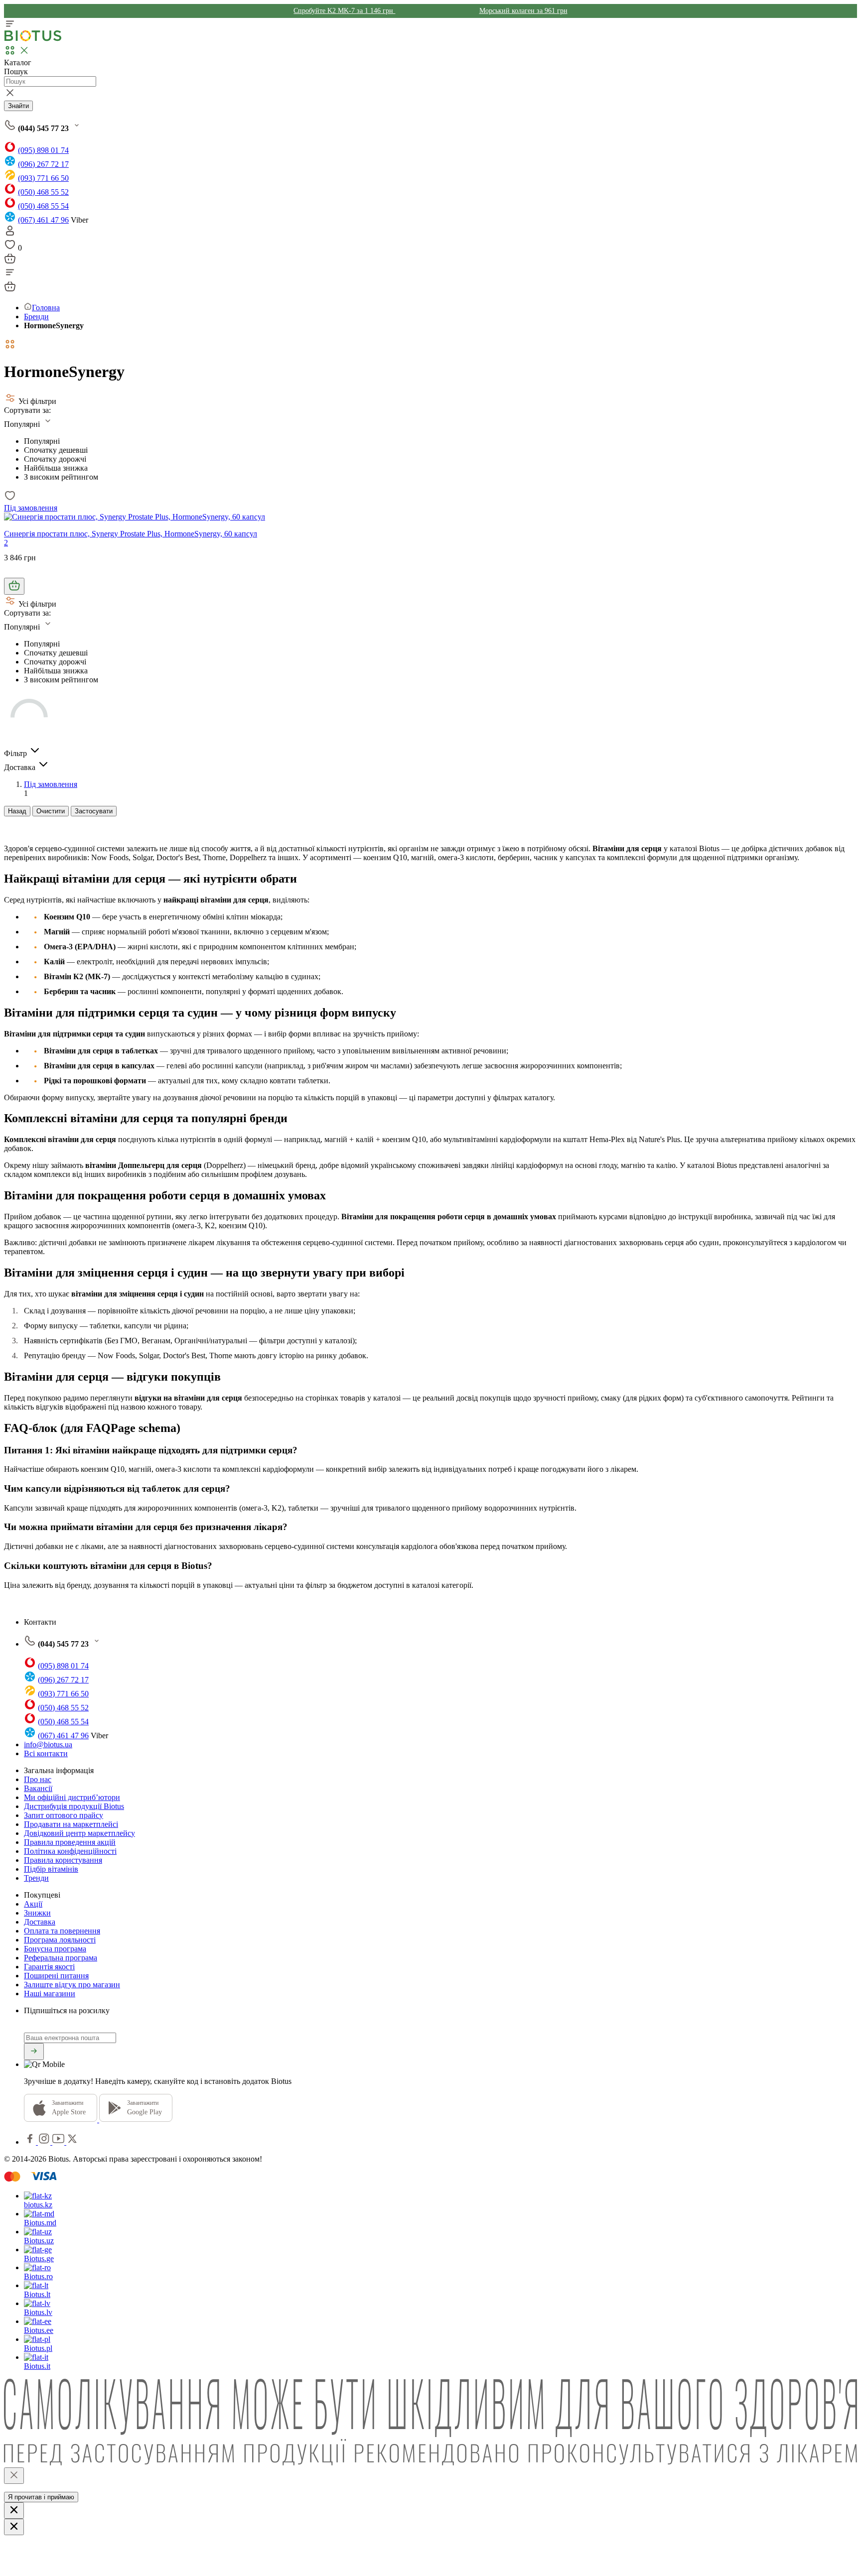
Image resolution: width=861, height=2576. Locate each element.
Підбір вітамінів (51, 1869)
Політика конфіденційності (70, 1851)
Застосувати (94, 811)
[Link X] (72, 2142)
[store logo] (33, 39)
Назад (17, 811)
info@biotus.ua (48, 1744)
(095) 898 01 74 (43, 150)
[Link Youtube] (59, 2142)
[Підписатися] (34, 2052)
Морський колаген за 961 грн (523, 11)
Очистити (51, 811)
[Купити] (14, 586)
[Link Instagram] (45, 2142)
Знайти (18, 106)
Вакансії (38, 1788)
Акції (33, 1904)
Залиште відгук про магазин (72, 1985)
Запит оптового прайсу (64, 1815)
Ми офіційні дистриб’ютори (72, 1797)
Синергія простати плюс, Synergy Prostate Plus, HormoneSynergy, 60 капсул (131, 534)
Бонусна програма (55, 1949)
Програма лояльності (60, 1940)
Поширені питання (56, 1976)
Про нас (38, 1779)
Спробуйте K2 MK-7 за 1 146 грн (344, 11)
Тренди (36, 1878)
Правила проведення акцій (70, 1842)
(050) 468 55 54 (43, 206)
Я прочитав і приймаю (41, 2497)
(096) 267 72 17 (43, 164)
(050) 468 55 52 (43, 192)
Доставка (40, 1922)
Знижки (37, 1913)
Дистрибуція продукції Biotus (74, 1806)
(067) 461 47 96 (43, 220)
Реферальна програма (61, 1958)
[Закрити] (14, 2476)
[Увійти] (10, 234)
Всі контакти (46, 1753)
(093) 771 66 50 (43, 178)
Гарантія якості (49, 1967)
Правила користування (63, 1860)
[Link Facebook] (31, 2142)
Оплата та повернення (62, 1931)
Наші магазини (50, 1994)
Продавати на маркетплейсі (71, 1824)
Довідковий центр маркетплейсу (79, 1833)
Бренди (36, 317)
